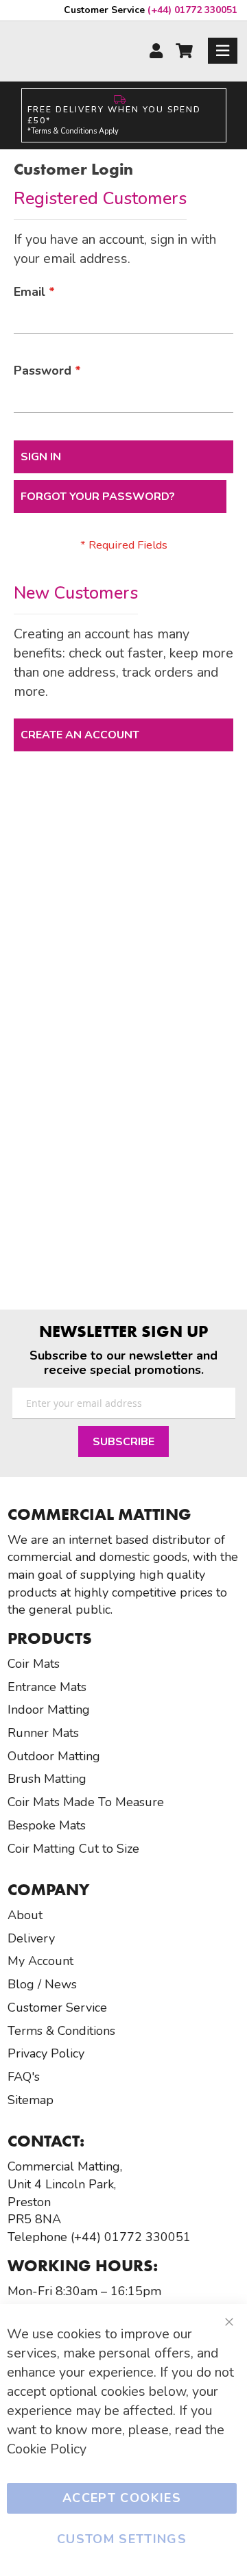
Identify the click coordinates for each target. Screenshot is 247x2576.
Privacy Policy (46, 2053)
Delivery (31, 1938)
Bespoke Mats (47, 1825)
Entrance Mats (47, 1687)
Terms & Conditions (61, 2031)
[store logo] (63, 50)
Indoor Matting (49, 1710)
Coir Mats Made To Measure (86, 1802)
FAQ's (24, 2077)
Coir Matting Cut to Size (73, 1849)
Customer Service (57, 2008)
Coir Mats (34, 1664)
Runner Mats (43, 1733)
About (25, 1915)
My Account (40, 1961)
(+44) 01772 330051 (151, 10)
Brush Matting (47, 1779)
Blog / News (42, 1984)
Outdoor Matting (54, 1756)
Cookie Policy (47, 2449)
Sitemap (31, 2100)
